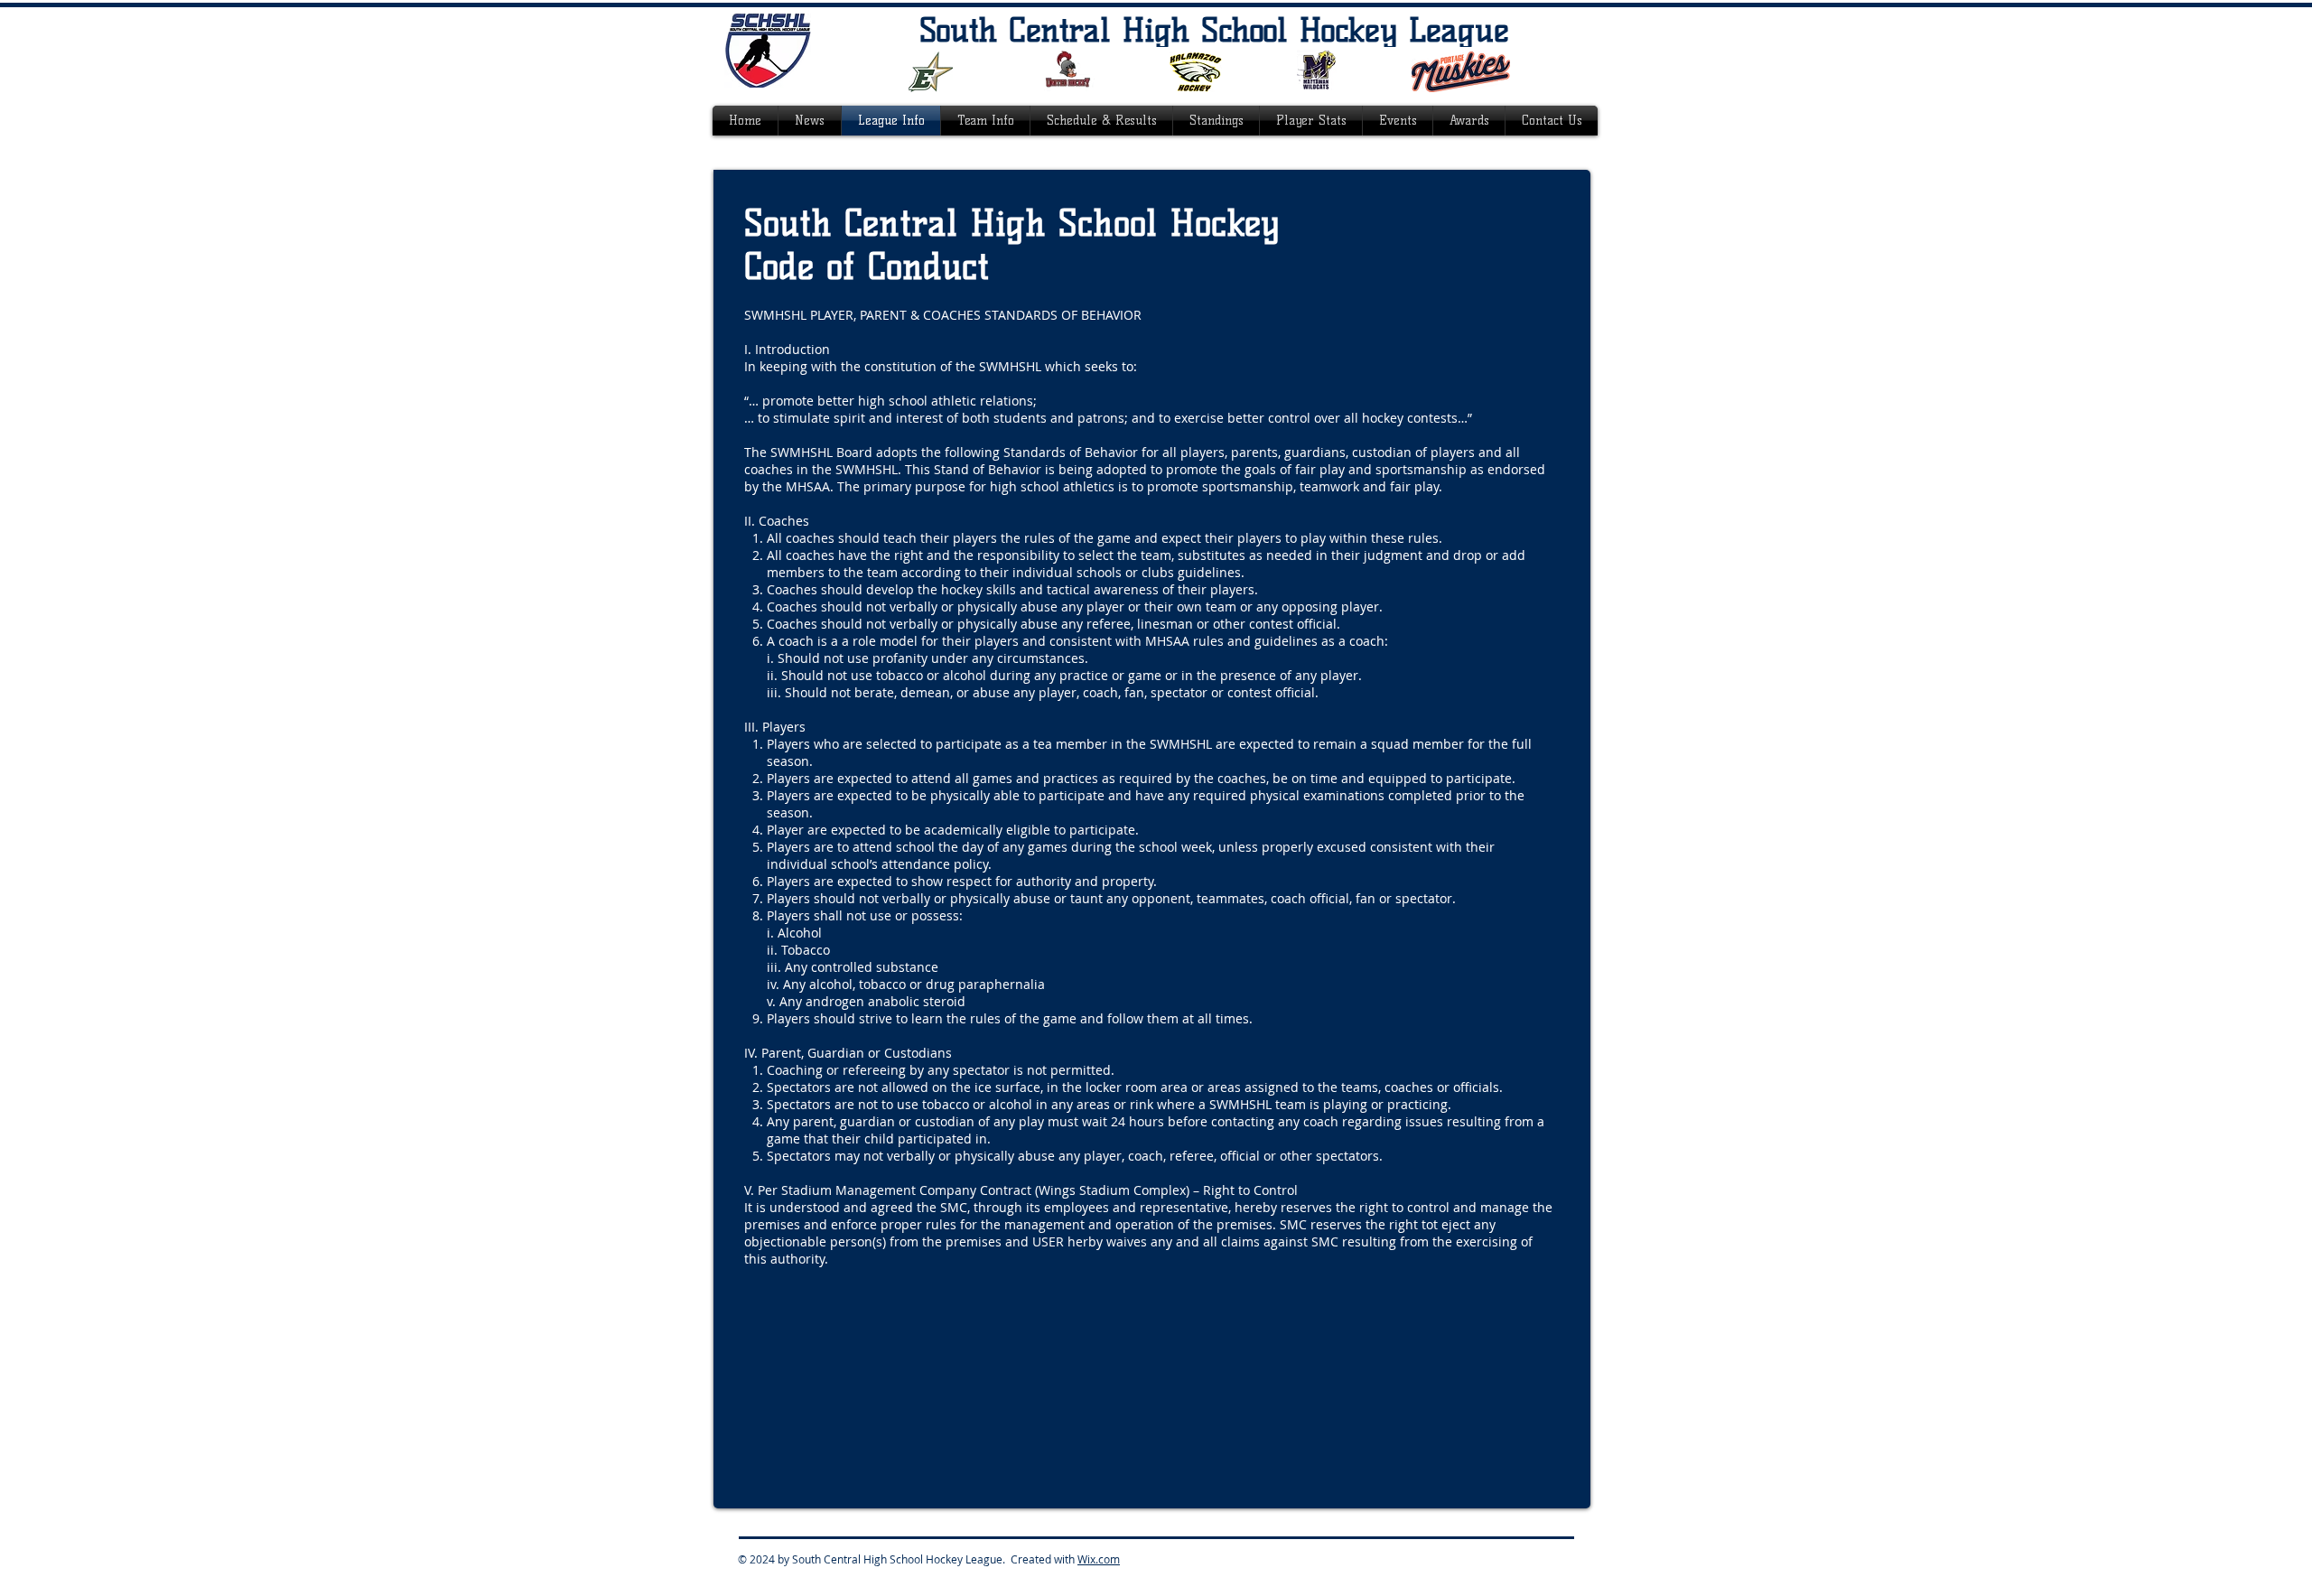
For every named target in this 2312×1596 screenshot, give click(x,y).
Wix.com (1099, 1559)
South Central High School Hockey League (1214, 30)
